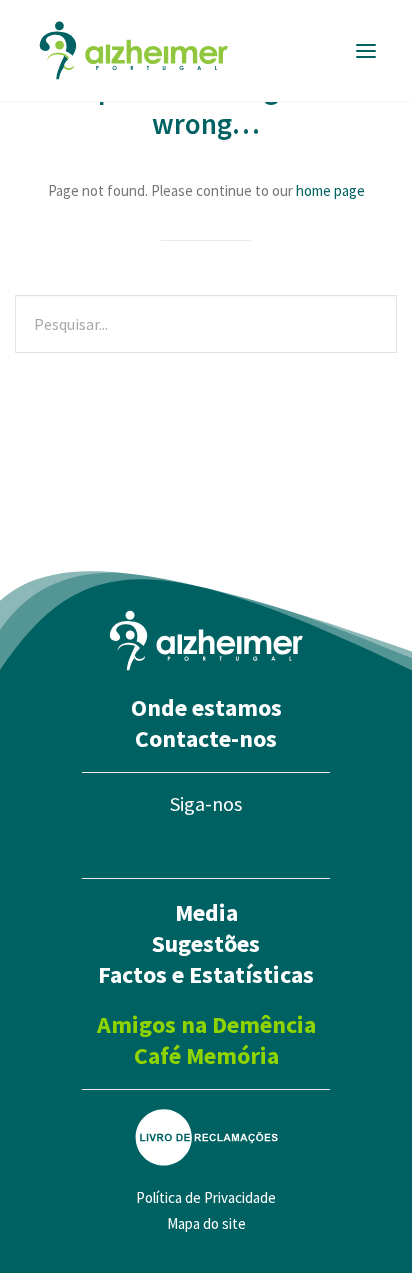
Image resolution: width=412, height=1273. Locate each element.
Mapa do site (206, 1223)
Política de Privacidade (206, 1197)
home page (330, 190)
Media (206, 912)
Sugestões (206, 943)
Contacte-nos (206, 738)
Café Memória (206, 1055)
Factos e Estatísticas (206, 974)
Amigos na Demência (206, 1024)
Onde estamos (206, 707)
